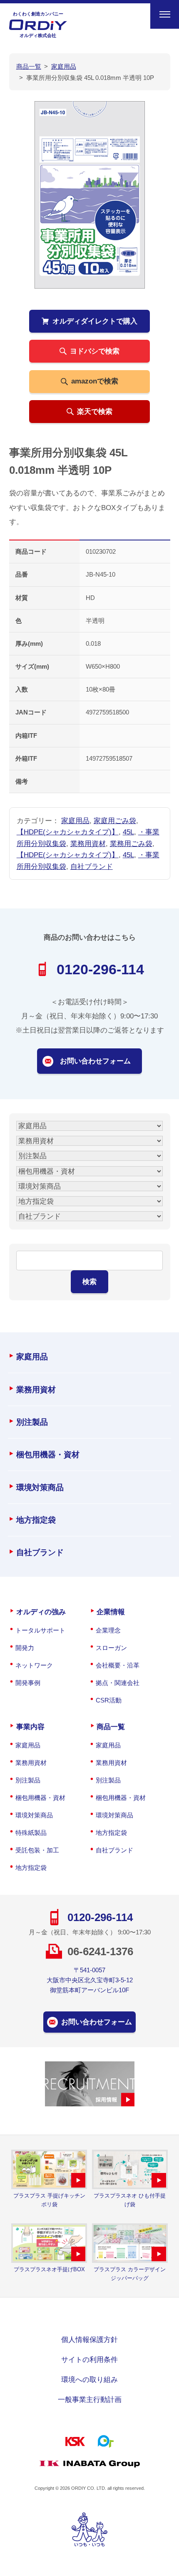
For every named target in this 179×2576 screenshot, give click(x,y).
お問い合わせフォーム (95, 1061)
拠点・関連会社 (118, 1683)
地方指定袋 (36, 1520)
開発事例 (28, 1683)
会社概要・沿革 (118, 1665)
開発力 (25, 1648)
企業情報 (111, 1612)
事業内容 (30, 1727)
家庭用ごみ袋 (115, 821)
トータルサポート (40, 1630)
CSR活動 (109, 1700)
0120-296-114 (100, 969)
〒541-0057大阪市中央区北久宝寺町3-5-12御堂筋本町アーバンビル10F (90, 1980)
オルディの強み (41, 1612)
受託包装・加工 (37, 1850)
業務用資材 (88, 844)
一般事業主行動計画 (90, 2399)
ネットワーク (34, 1665)
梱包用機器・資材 (48, 1454)
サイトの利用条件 (89, 2359)
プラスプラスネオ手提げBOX (49, 2269)
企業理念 (108, 1630)
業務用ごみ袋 (131, 844)
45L (128, 832)
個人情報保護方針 (89, 2340)
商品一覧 (111, 1727)
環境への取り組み (89, 2379)
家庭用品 (75, 821)
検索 (89, 1282)
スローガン (111, 1648)
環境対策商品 (40, 1487)
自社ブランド (92, 866)
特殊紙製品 (31, 1833)
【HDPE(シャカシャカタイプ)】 (68, 832)
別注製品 (32, 1422)
